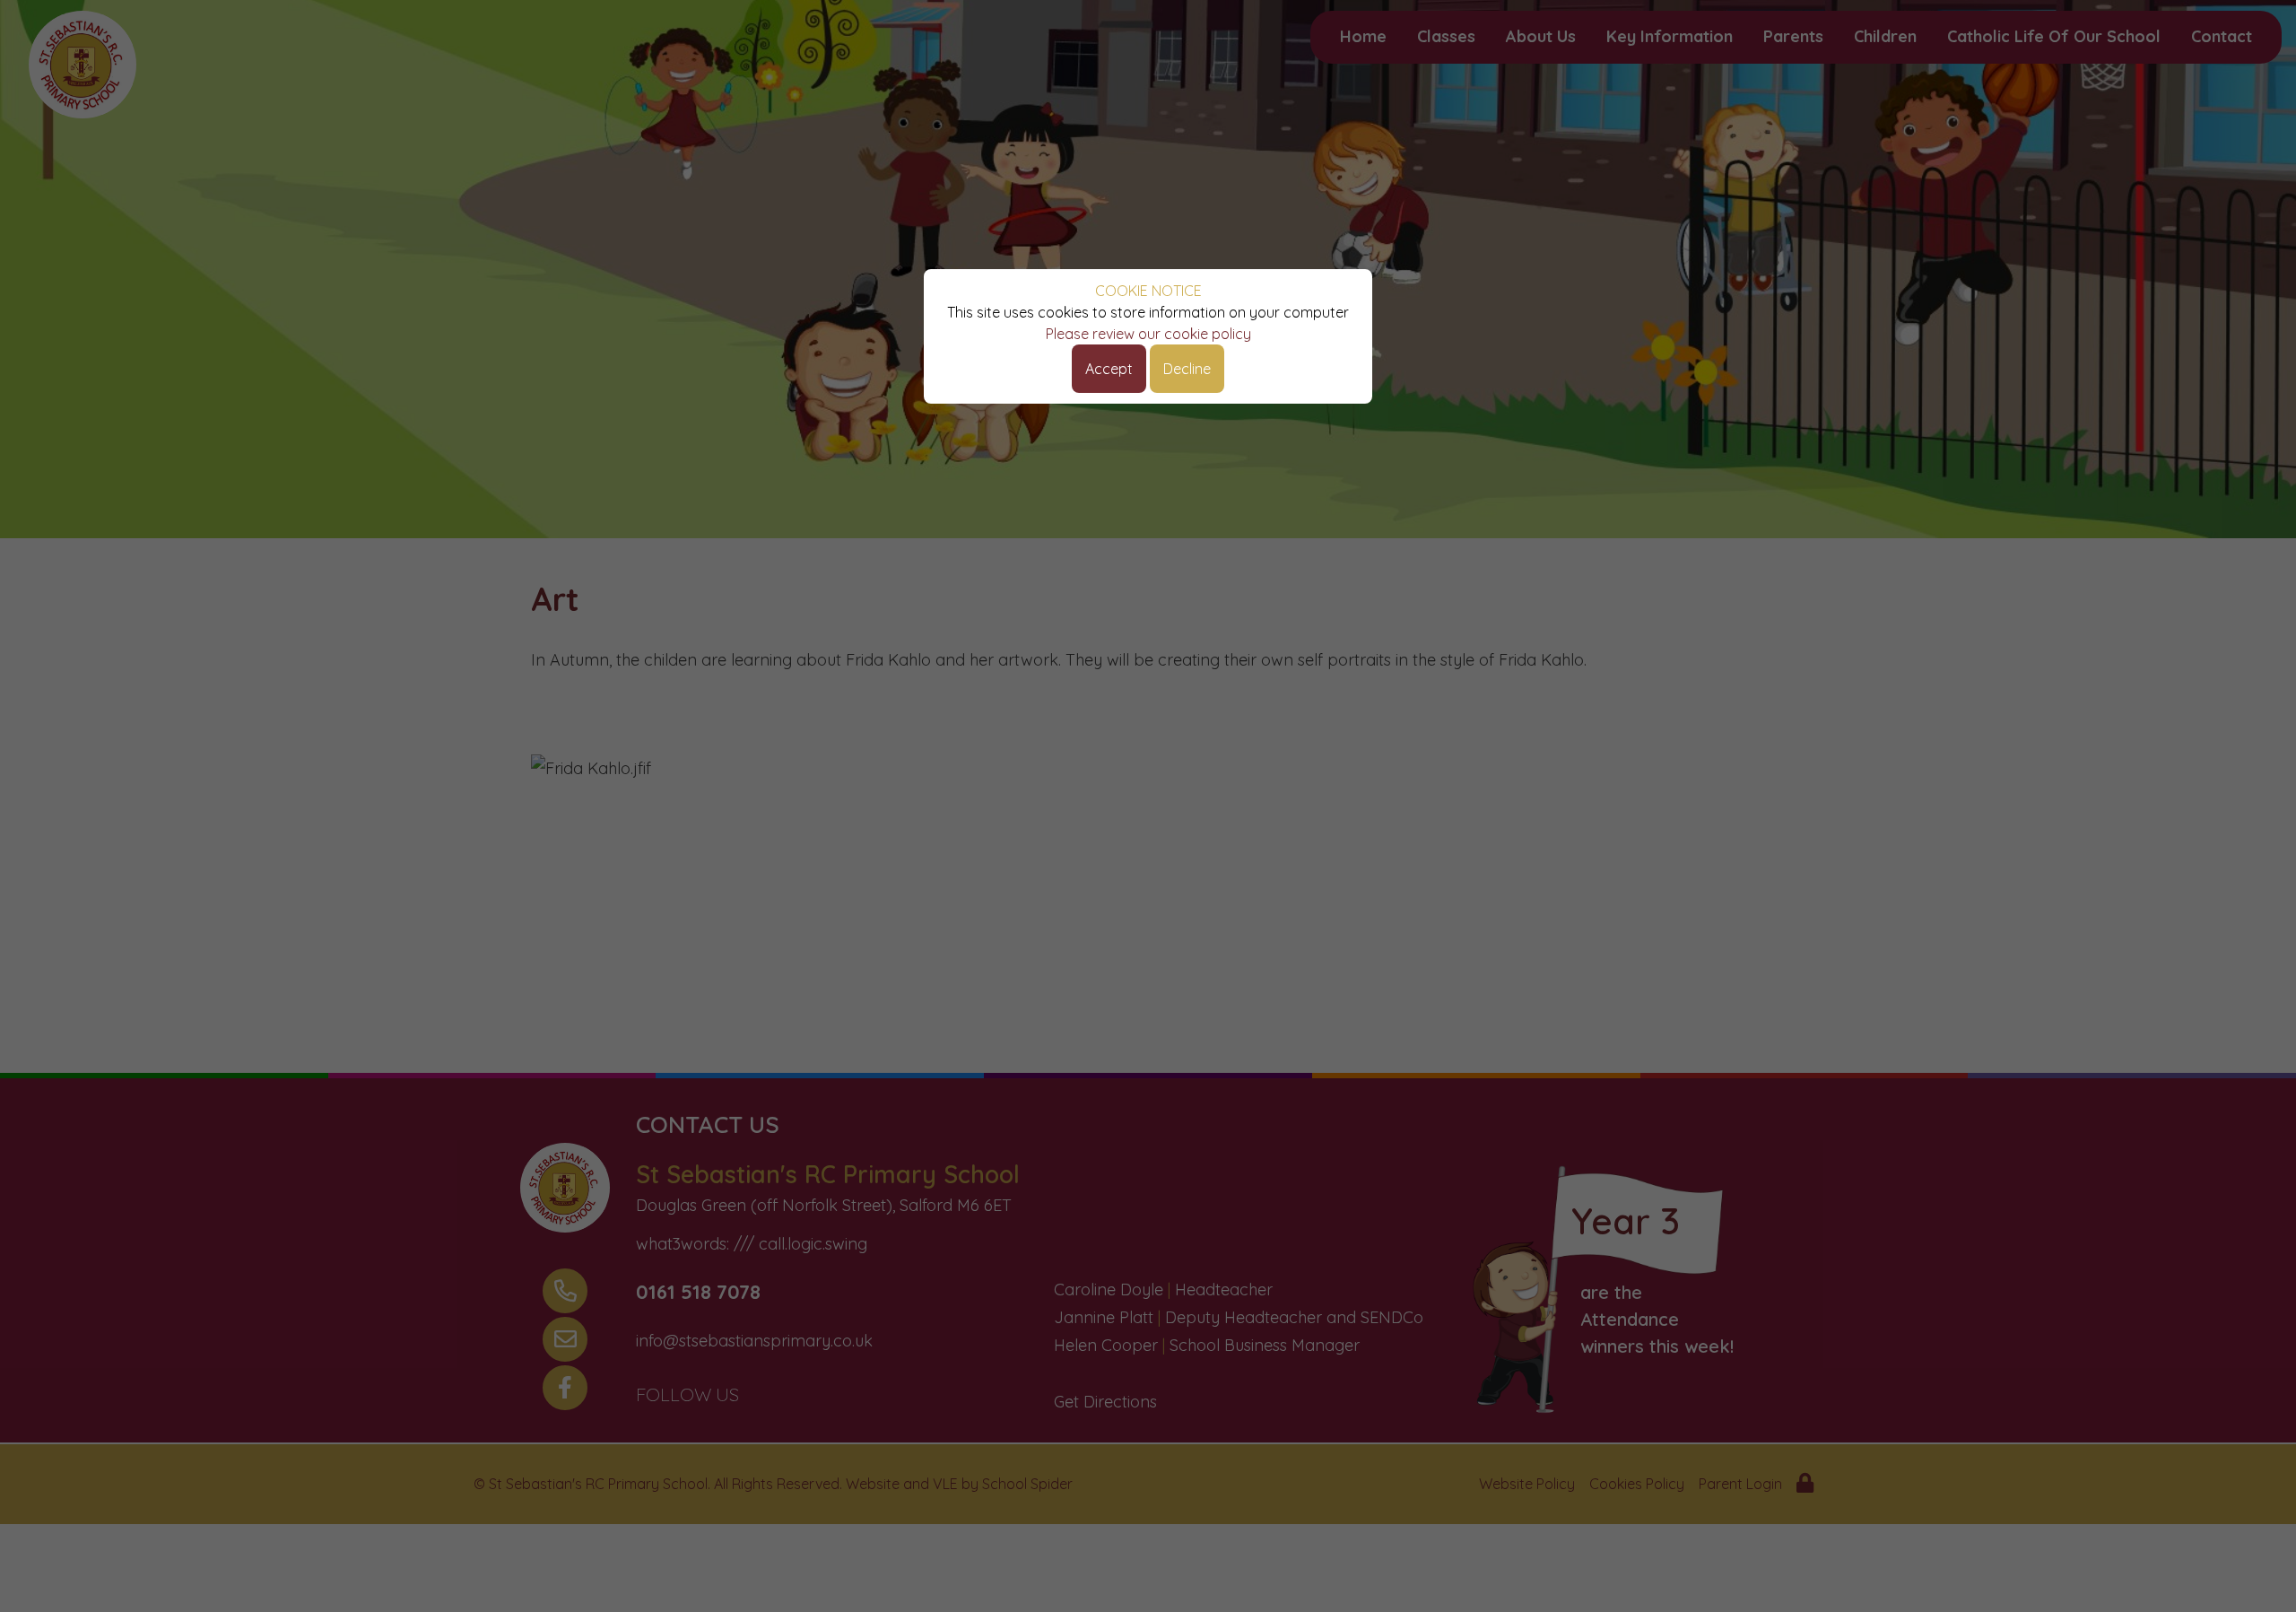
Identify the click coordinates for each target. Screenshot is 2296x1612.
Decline (1187, 369)
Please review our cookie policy (1148, 334)
